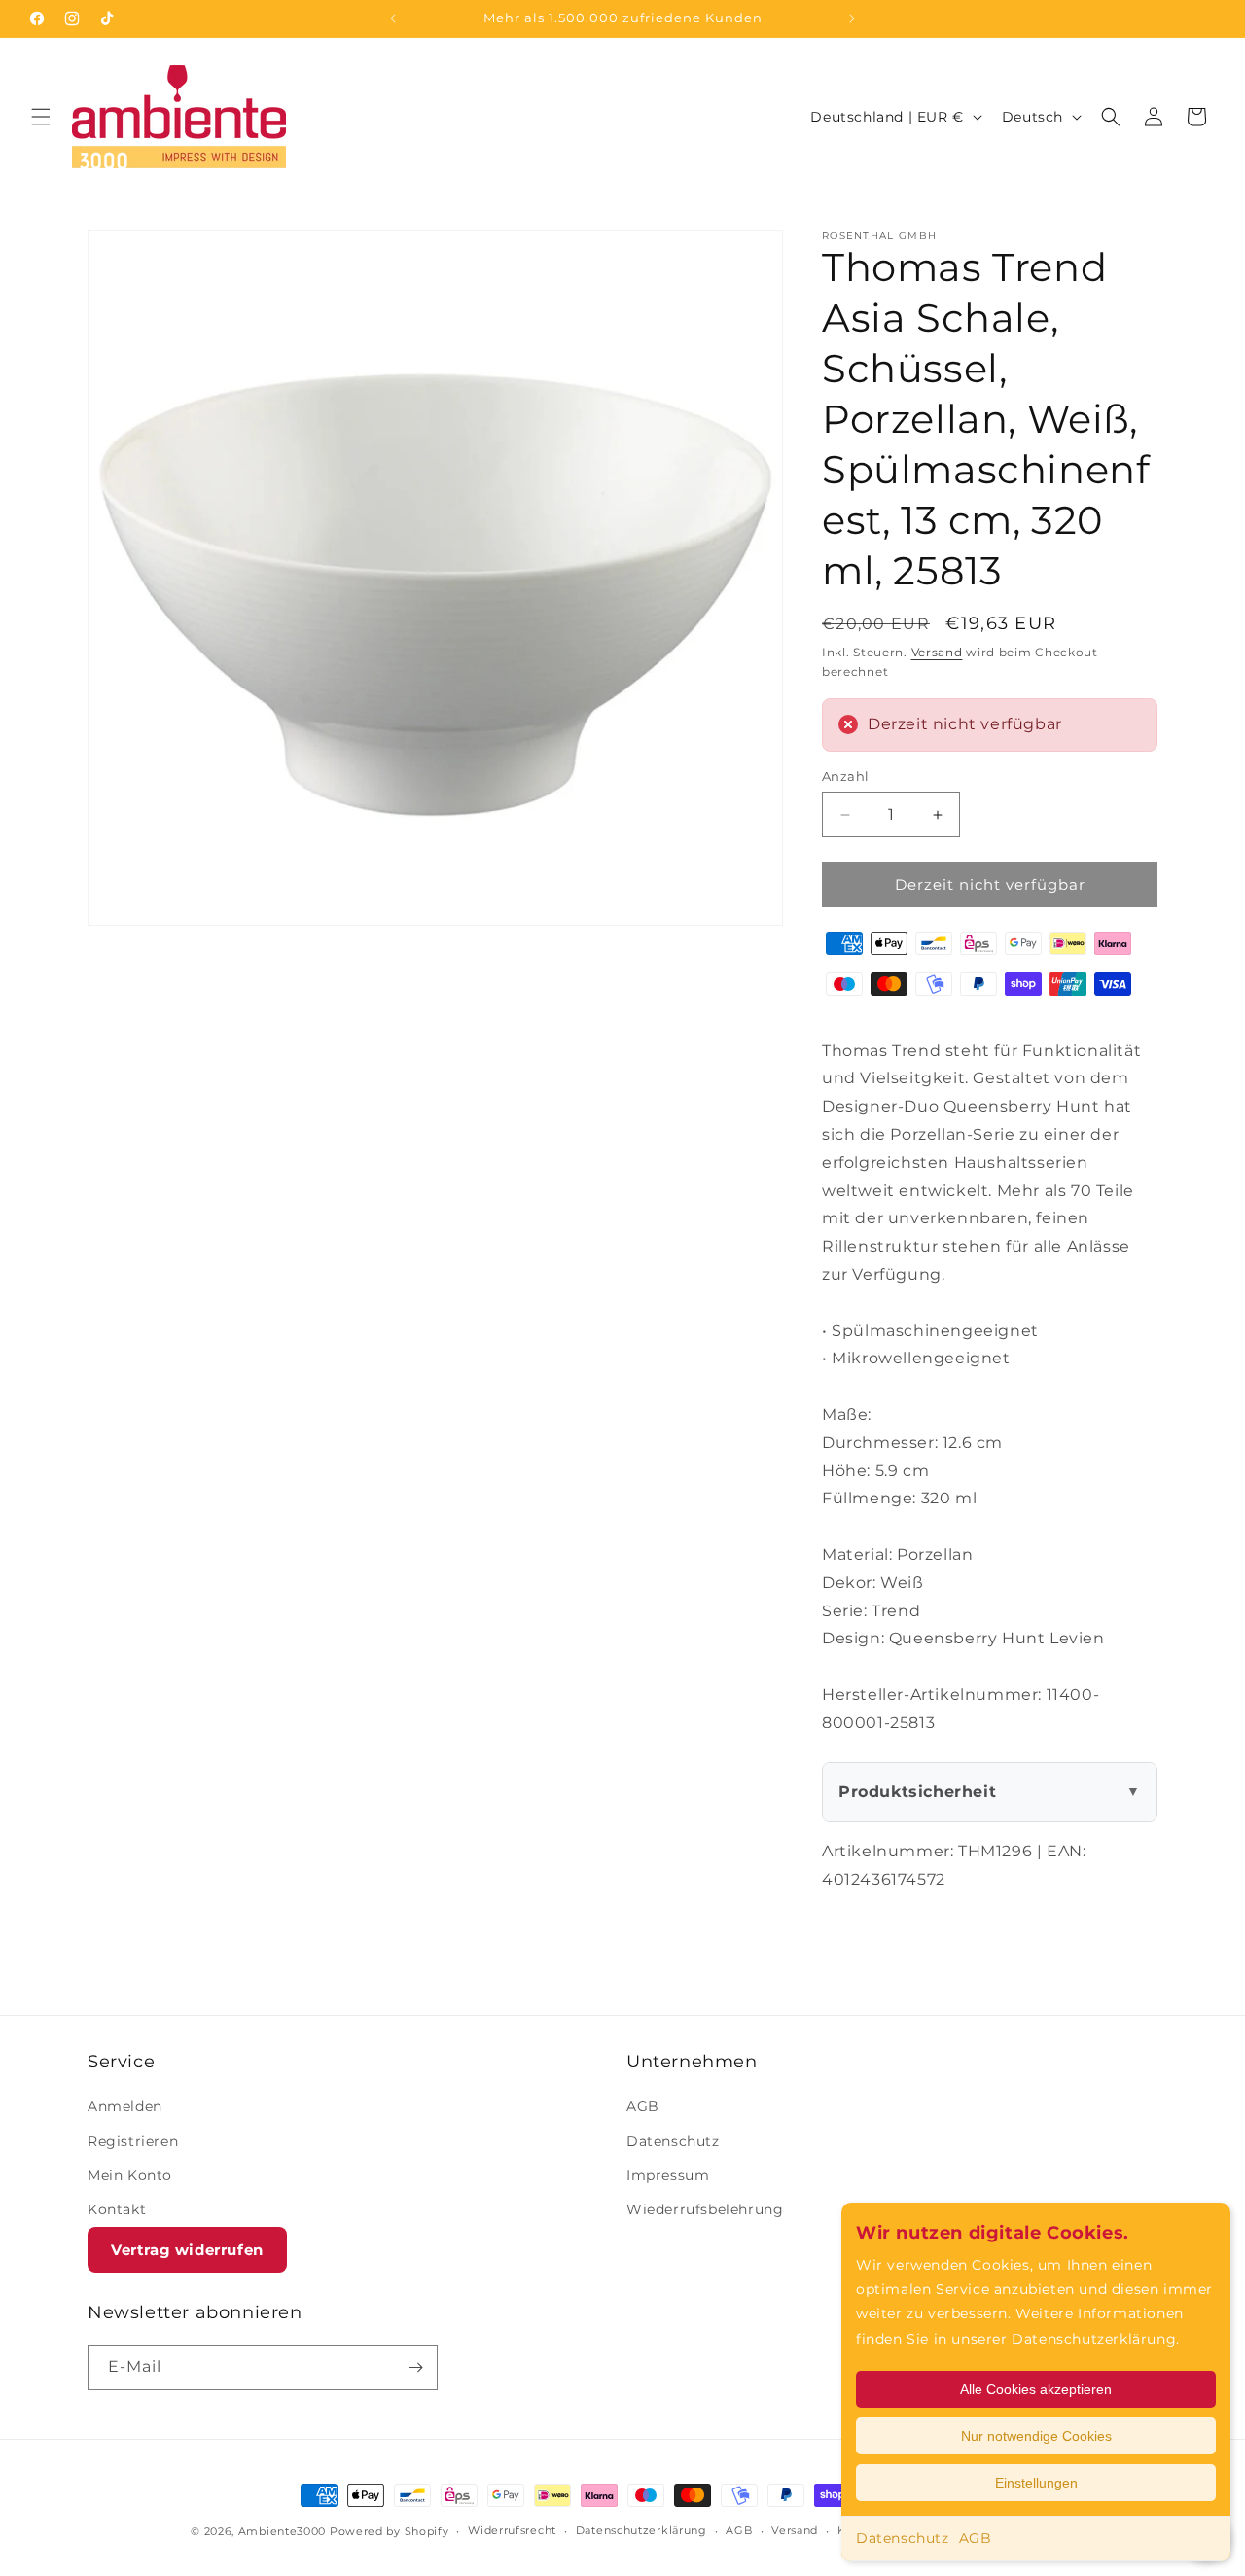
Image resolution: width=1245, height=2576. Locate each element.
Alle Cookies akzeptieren (1036, 2389)
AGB (976, 2538)
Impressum (668, 2175)
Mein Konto (130, 2175)
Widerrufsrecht (512, 2530)
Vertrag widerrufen (187, 2250)
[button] (41, 117)
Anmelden (125, 2106)
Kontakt (117, 2209)
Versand (937, 652)
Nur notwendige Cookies (1036, 2436)
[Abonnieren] (415, 2367)
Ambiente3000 (282, 2531)
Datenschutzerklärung (641, 2530)
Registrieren (133, 2141)
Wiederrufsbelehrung (705, 2209)
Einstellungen (1036, 2483)
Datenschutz (903, 2538)
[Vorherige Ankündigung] (393, 18)
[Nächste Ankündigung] (852, 18)
